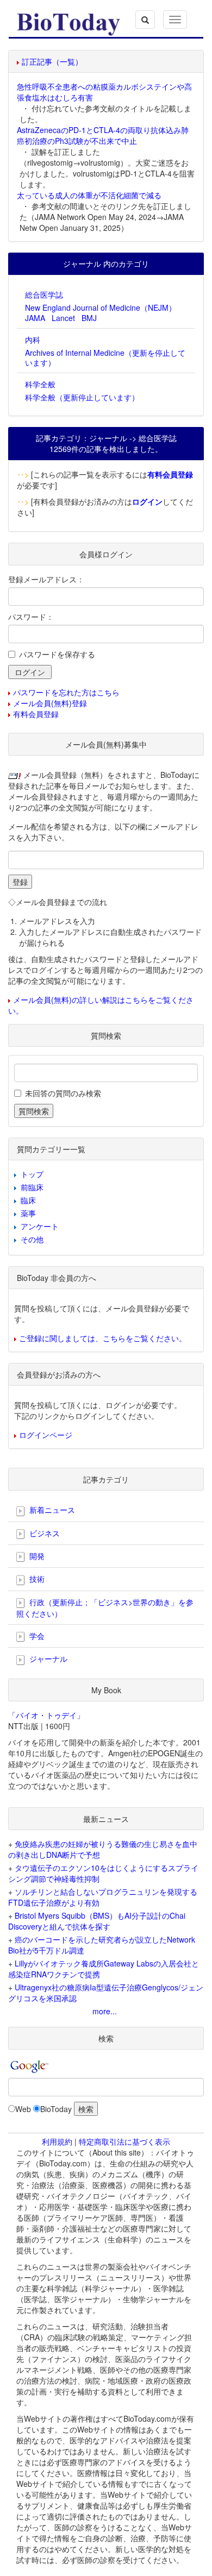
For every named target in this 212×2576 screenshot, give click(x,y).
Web (23, 2109)
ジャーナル (47, 1658)
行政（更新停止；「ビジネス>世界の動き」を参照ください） (105, 1608)
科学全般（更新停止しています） (82, 397)
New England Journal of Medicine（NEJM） (101, 307)
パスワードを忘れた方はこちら (66, 692)
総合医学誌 (44, 294)
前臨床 (32, 1187)
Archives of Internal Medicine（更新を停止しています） (105, 357)
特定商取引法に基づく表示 (124, 2141)
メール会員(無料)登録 (50, 703)
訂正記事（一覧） (52, 61)
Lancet (63, 318)
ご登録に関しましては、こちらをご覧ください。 (103, 1338)
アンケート (40, 1226)
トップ (32, 1174)
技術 (36, 1579)
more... (105, 2011)
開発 (36, 1556)
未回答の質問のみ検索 (63, 1093)
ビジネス (43, 1533)
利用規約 (57, 2141)
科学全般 (40, 384)
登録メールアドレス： (46, 579)
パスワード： (31, 617)
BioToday (56, 2109)
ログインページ (46, 1435)
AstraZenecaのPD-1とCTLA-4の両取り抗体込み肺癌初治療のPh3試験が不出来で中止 (103, 135)
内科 (33, 340)
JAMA (35, 318)
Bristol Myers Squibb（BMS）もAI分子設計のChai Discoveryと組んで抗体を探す (97, 1921)
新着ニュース (51, 1510)
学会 (36, 1636)
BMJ (89, 318)
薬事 (28, 1213)
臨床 (28, 1200)
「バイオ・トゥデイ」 (46, 1715)
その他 (32, 1239)
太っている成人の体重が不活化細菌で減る (89, 195)
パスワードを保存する (57, 654)
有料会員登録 (36, 714)
